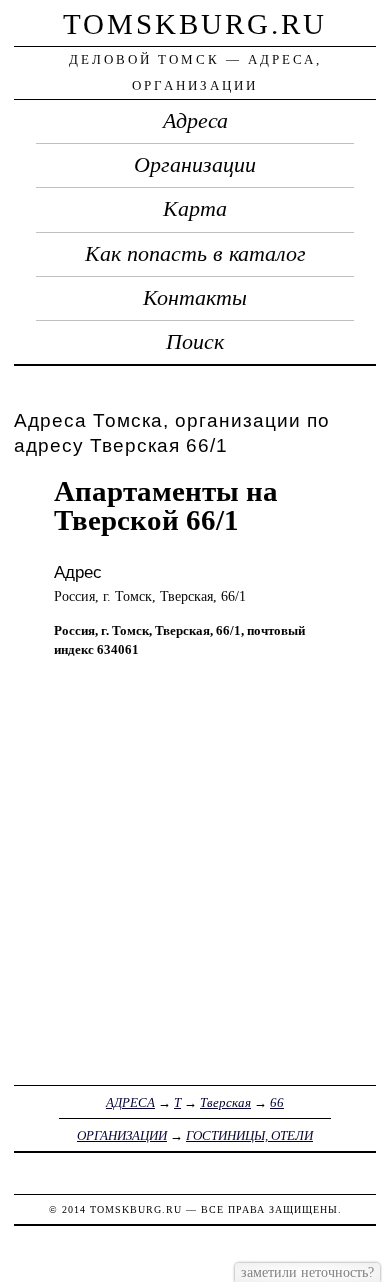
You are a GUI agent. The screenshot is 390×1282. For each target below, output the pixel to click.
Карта (195, 209)
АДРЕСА (130, 1102)
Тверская (225, 1102)
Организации (195, 165)
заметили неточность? (307, 1272)
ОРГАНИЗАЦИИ (122, 1135)
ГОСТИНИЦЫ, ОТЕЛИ (249, 1135)
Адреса (195, 121)
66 (277, 1102)
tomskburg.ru (195, 24)
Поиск (195, 342)
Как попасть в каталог (195, 254)
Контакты (195, 298)
